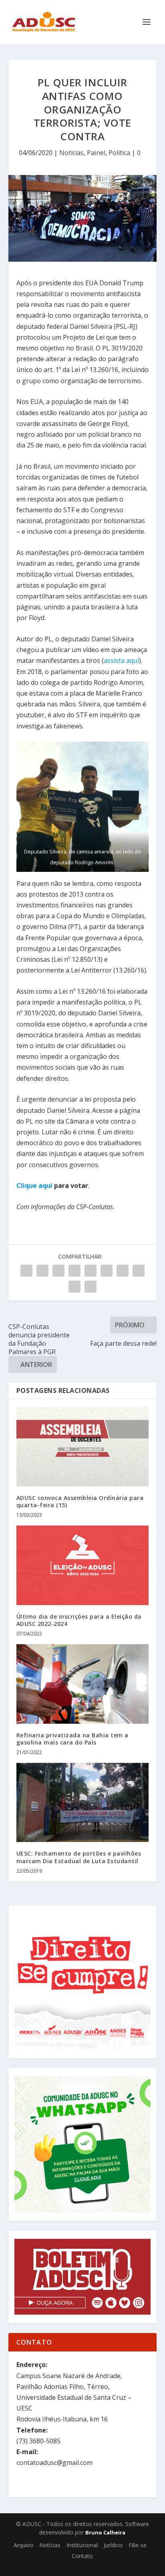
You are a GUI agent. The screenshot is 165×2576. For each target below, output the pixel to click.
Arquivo (23, 2545)
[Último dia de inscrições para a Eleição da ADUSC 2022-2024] (83, 1565)
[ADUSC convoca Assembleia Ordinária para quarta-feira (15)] (83, 1446)
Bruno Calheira (105, 2532)
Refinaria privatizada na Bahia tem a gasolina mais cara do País (72, 1739)
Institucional (82, 2545)
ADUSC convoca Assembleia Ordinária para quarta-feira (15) (80, 1501)
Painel (96, 153)
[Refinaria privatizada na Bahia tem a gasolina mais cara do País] (83, 1684)
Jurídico (113, 2545)
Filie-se (138, 2545)
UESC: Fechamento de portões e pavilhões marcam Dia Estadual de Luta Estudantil (79, 1857)
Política (119, 153)
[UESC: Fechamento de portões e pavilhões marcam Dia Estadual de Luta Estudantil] (83, 1802)
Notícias (71, 153)
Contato (82, 2556)
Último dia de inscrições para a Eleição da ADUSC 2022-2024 (79, 1620)
